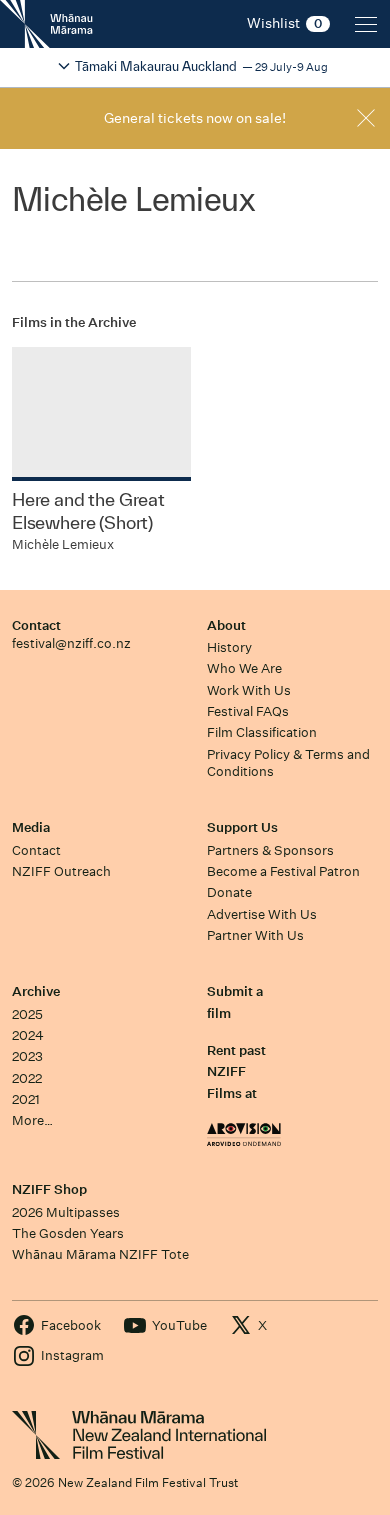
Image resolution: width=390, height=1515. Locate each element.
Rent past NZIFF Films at (236, 1072)
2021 (26, 1099)
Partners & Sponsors (270, 850)
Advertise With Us (262, 914)
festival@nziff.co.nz (71, 643)
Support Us (242, 827)
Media (31, 827)
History (229, 647)
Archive (36, 991)
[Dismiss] (366, 118)
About (226, 625)
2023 (27, 1056)
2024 (28, 1035)
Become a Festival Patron (283, 871)
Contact (36, 625)
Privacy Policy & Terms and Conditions (288, 763)
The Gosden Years (68, 1233)
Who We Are (244, 668)
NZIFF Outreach (61, 871)
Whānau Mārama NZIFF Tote (100, 1254)
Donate (229, 892)
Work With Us (249, 690)
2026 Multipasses (66, 1212)
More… (32, 1120)
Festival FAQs (248, 711)
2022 (27, 1078)
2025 (27, 1014)
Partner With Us (255, 935)
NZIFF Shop (49, 1189)
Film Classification (262, 732)
